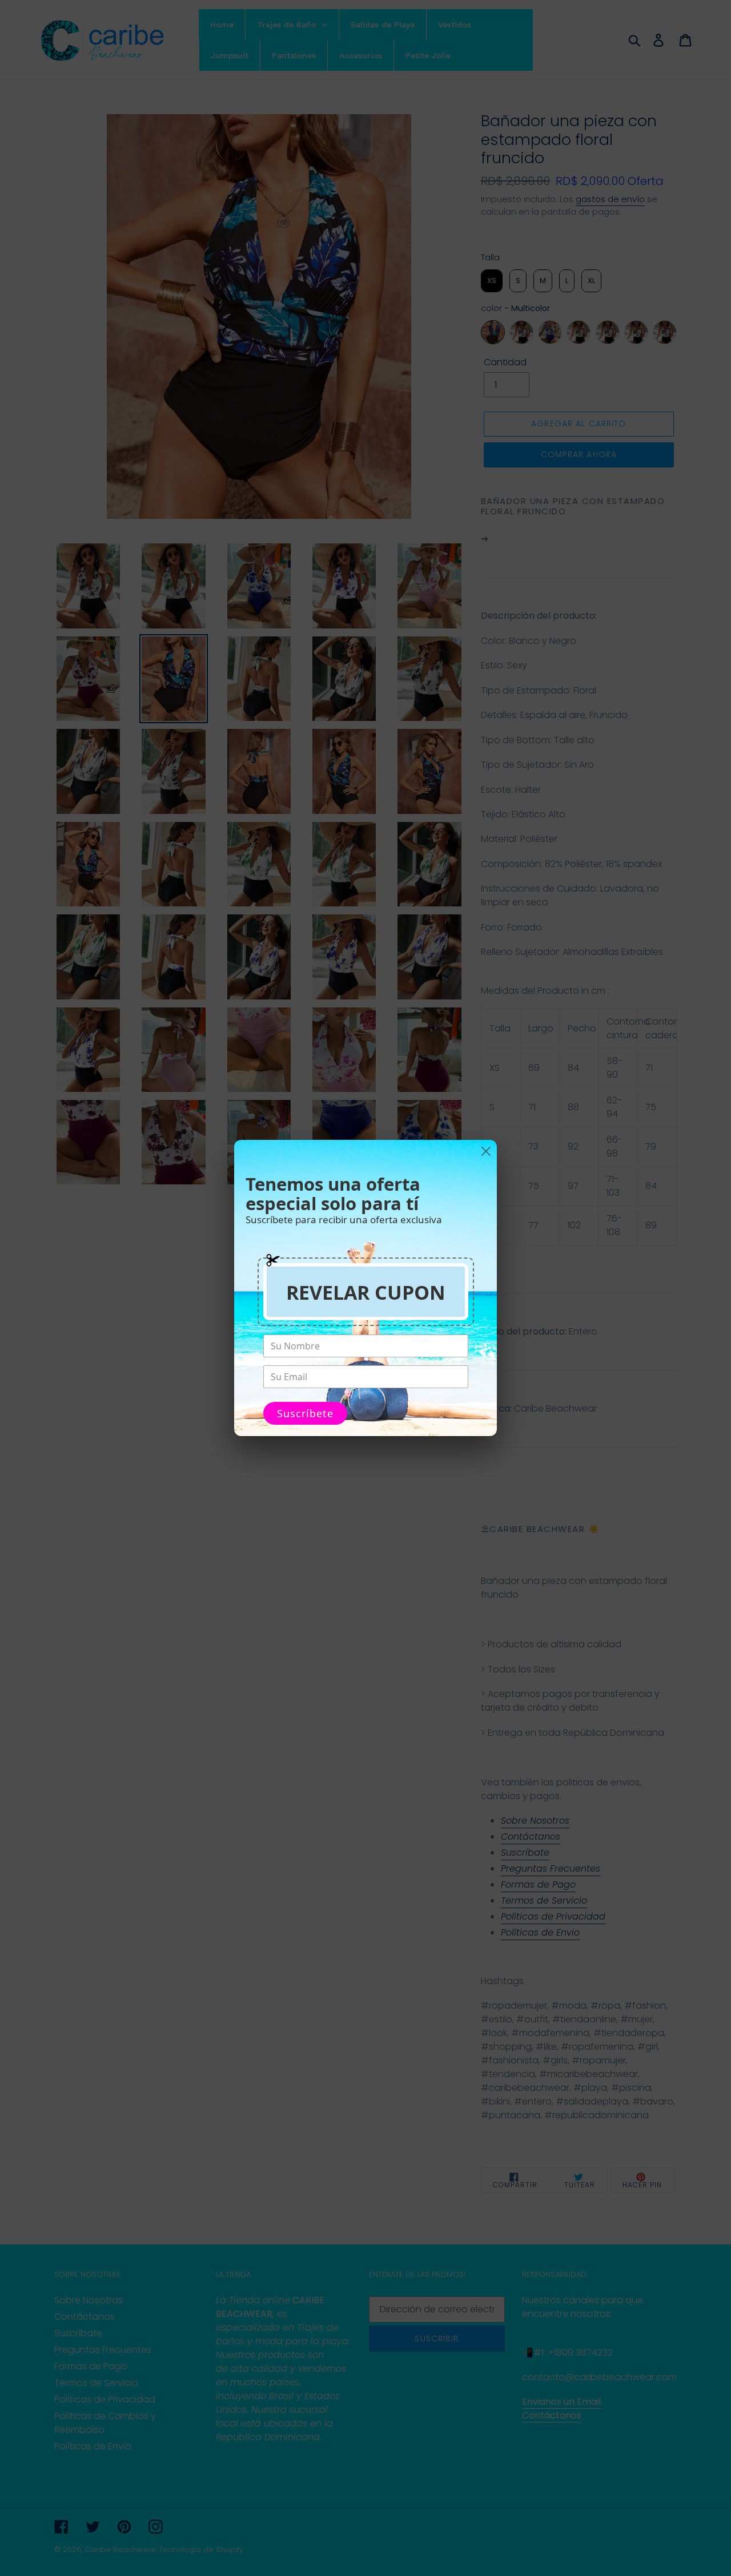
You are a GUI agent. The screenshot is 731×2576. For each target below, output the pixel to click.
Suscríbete (305, 1413)
